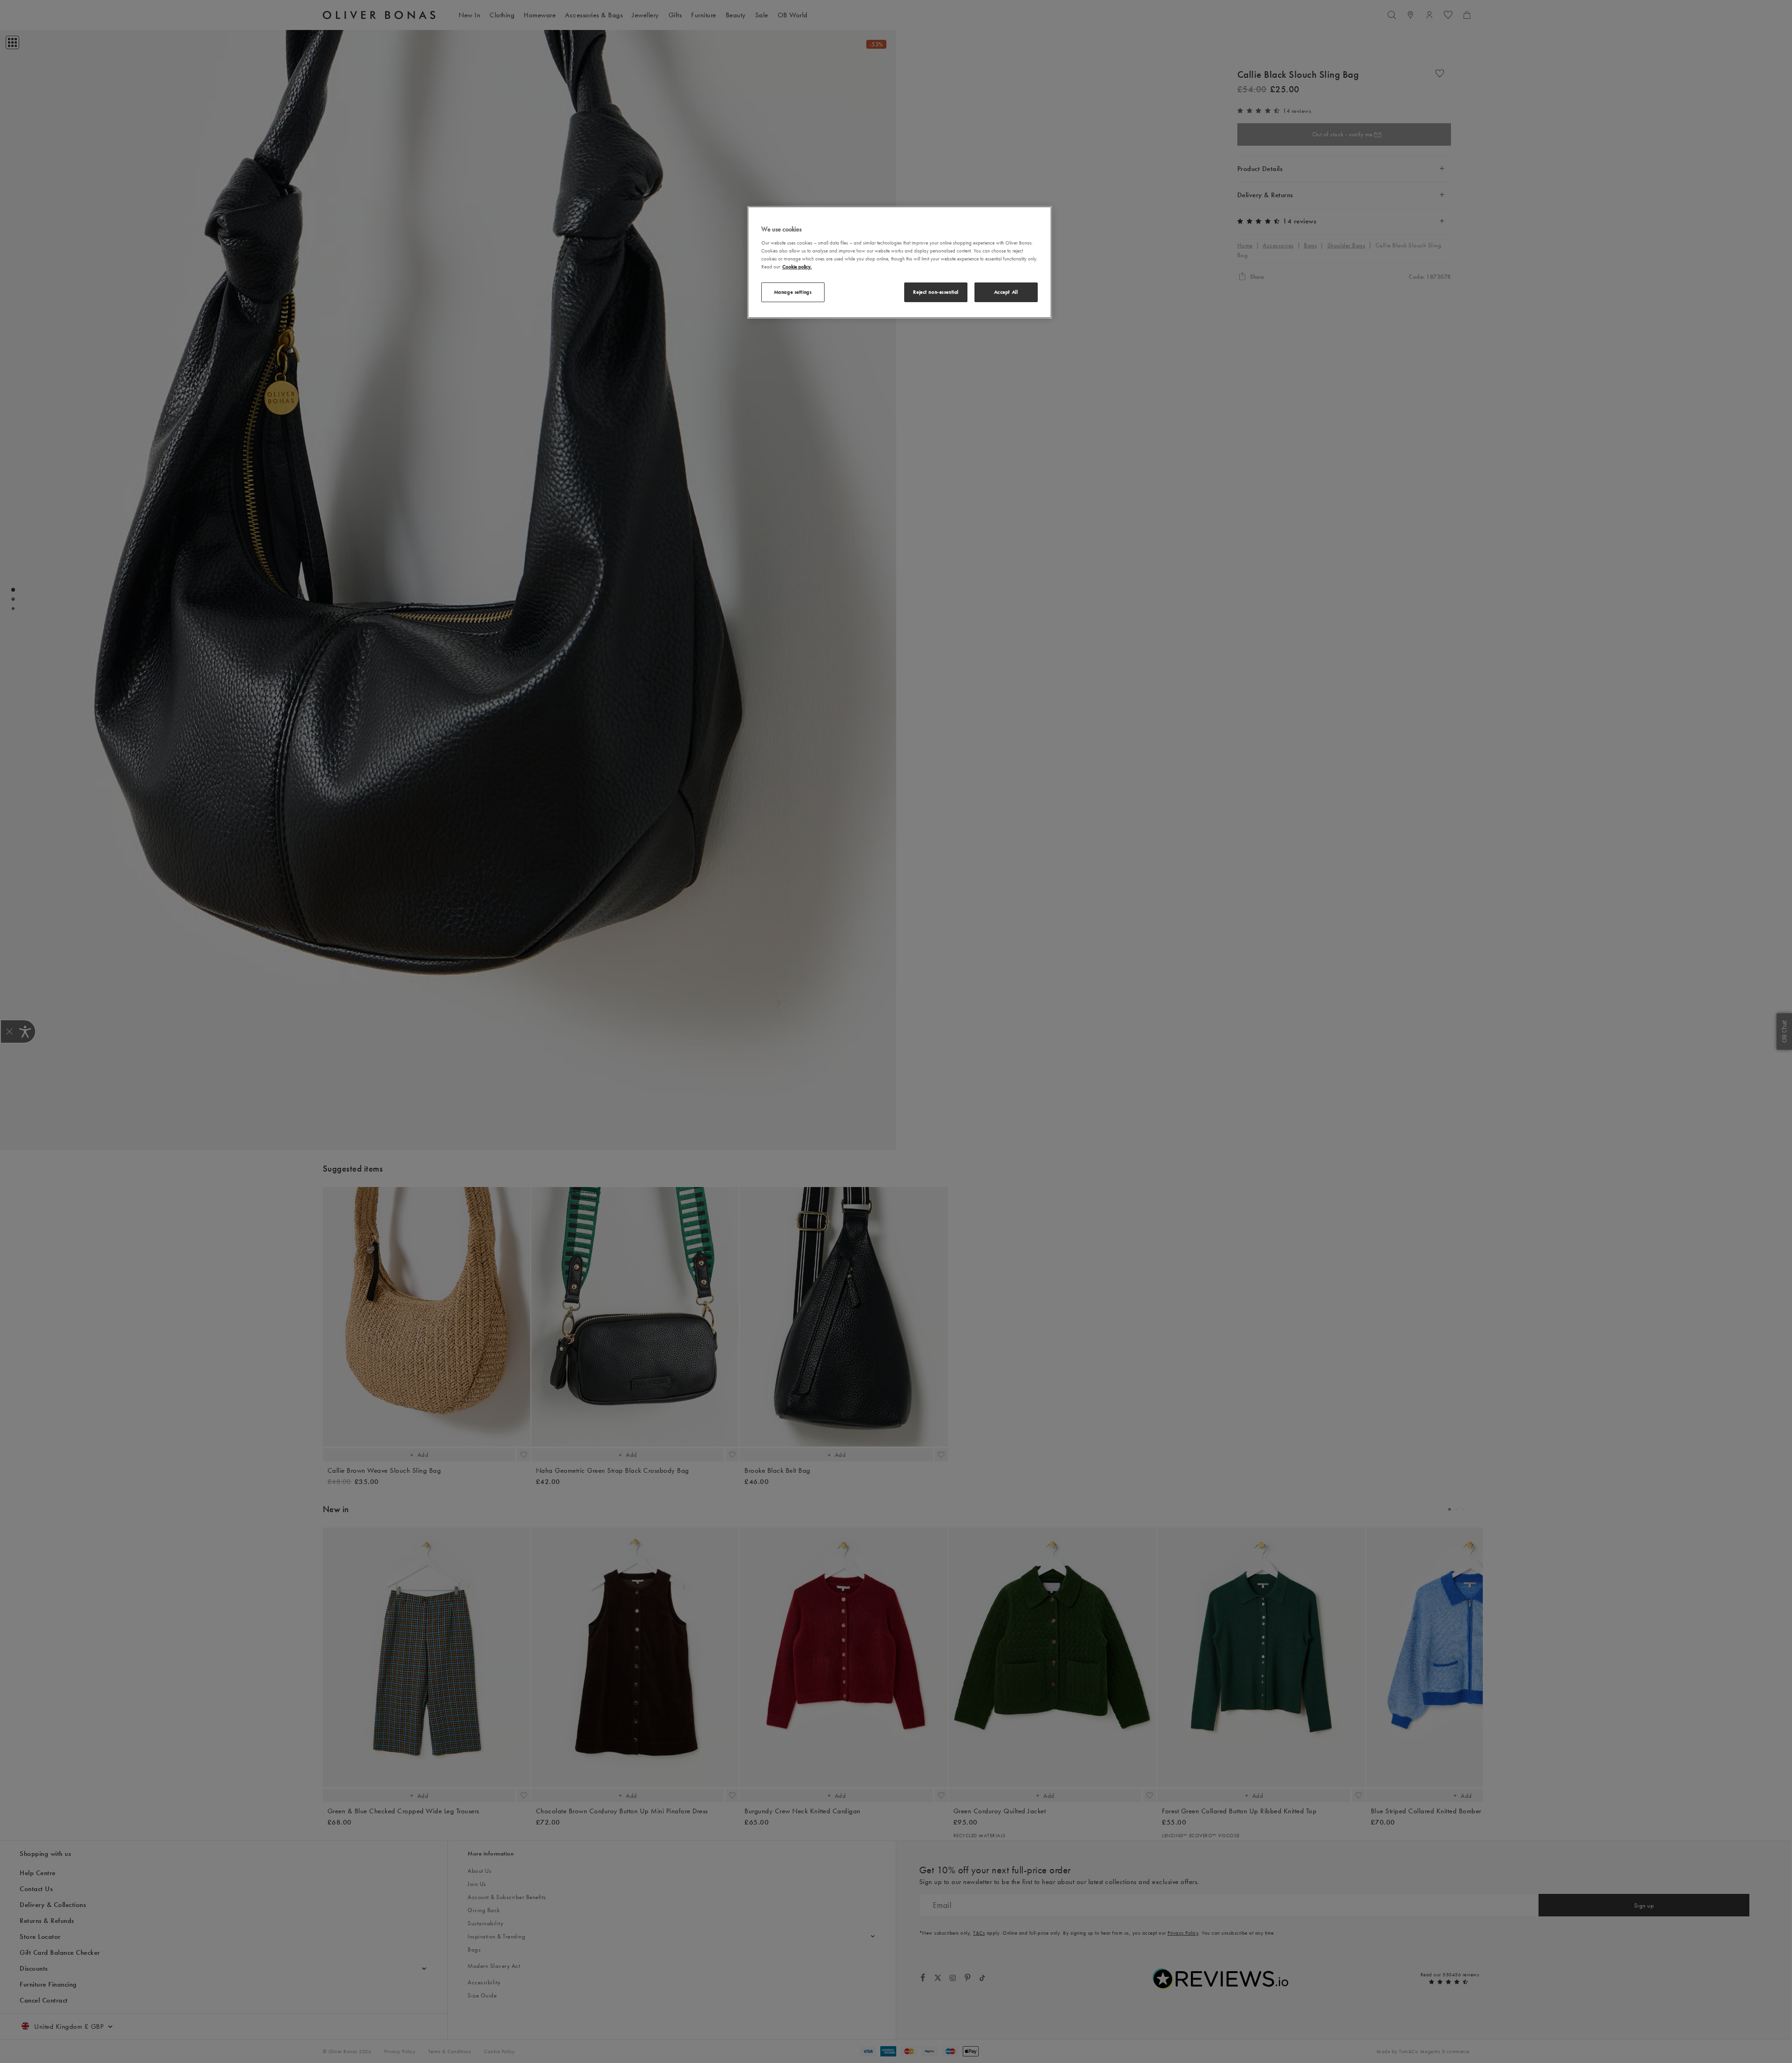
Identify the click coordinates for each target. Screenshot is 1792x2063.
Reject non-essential (936, 292)
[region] (900, 262)
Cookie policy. (797, 267)
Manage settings (793, 292)
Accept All (1006, 292)
